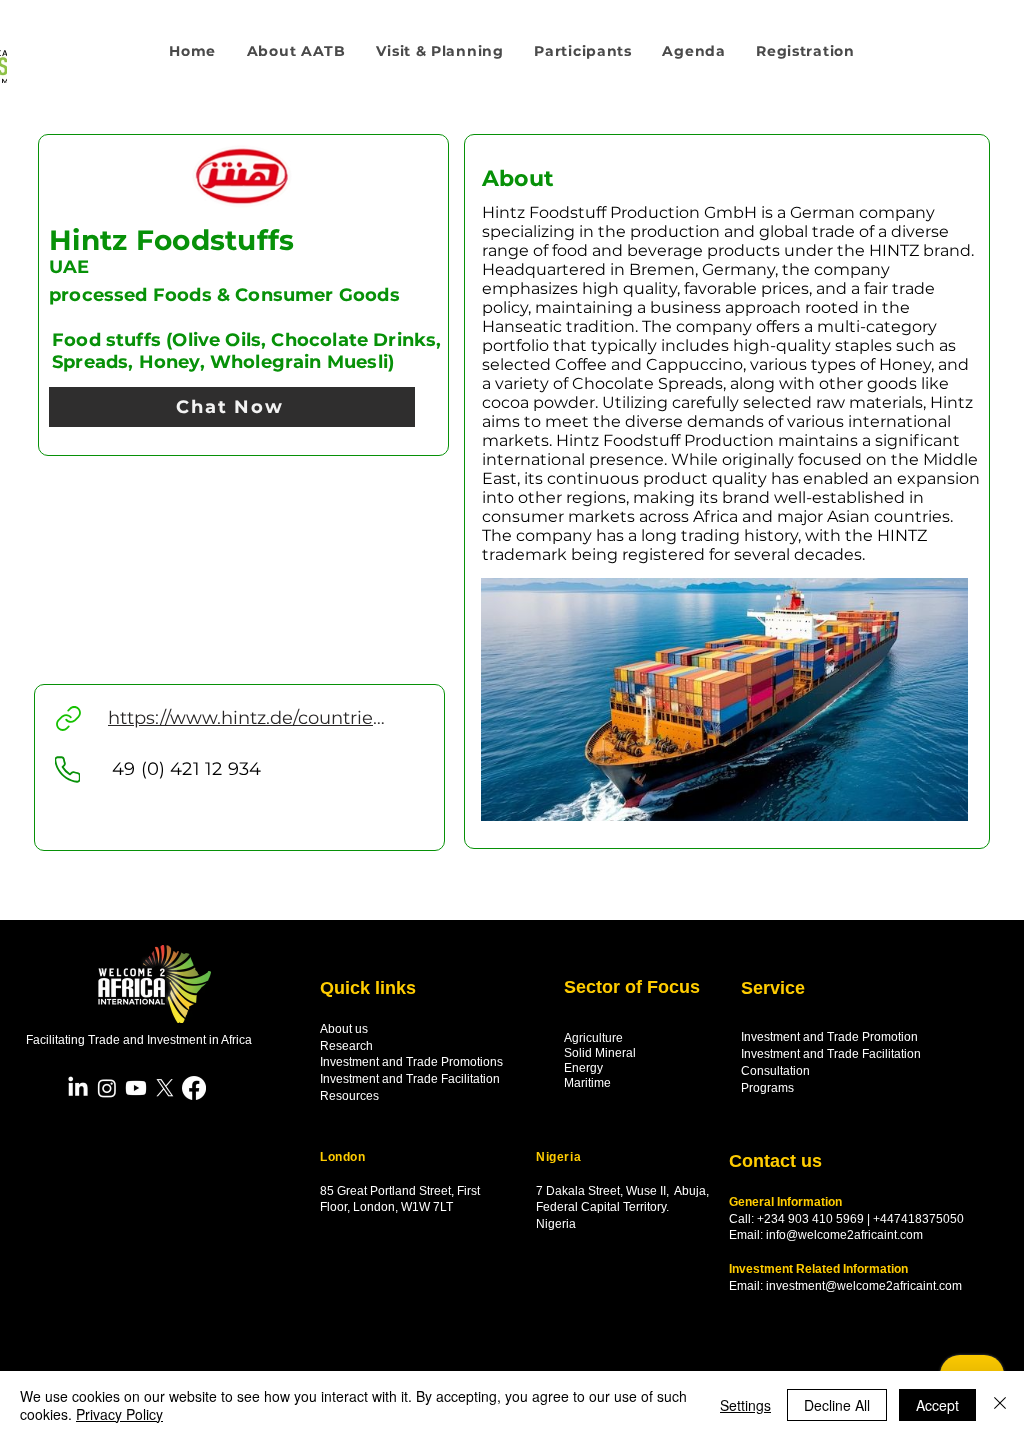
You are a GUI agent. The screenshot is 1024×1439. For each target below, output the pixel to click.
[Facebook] (194, 1088)
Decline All (837, 1405)
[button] (440, 51)
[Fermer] (1000, 1405)
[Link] (68, 718)
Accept (937, 1405)
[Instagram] (107, 1088)
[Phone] (67, 769)
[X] (165, 1088)
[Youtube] (136, 1088)
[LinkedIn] (78, 1088)
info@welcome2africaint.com (844, 1235)
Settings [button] (745, 1405)
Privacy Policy (119, 1414)
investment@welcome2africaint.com (864, 1286)
